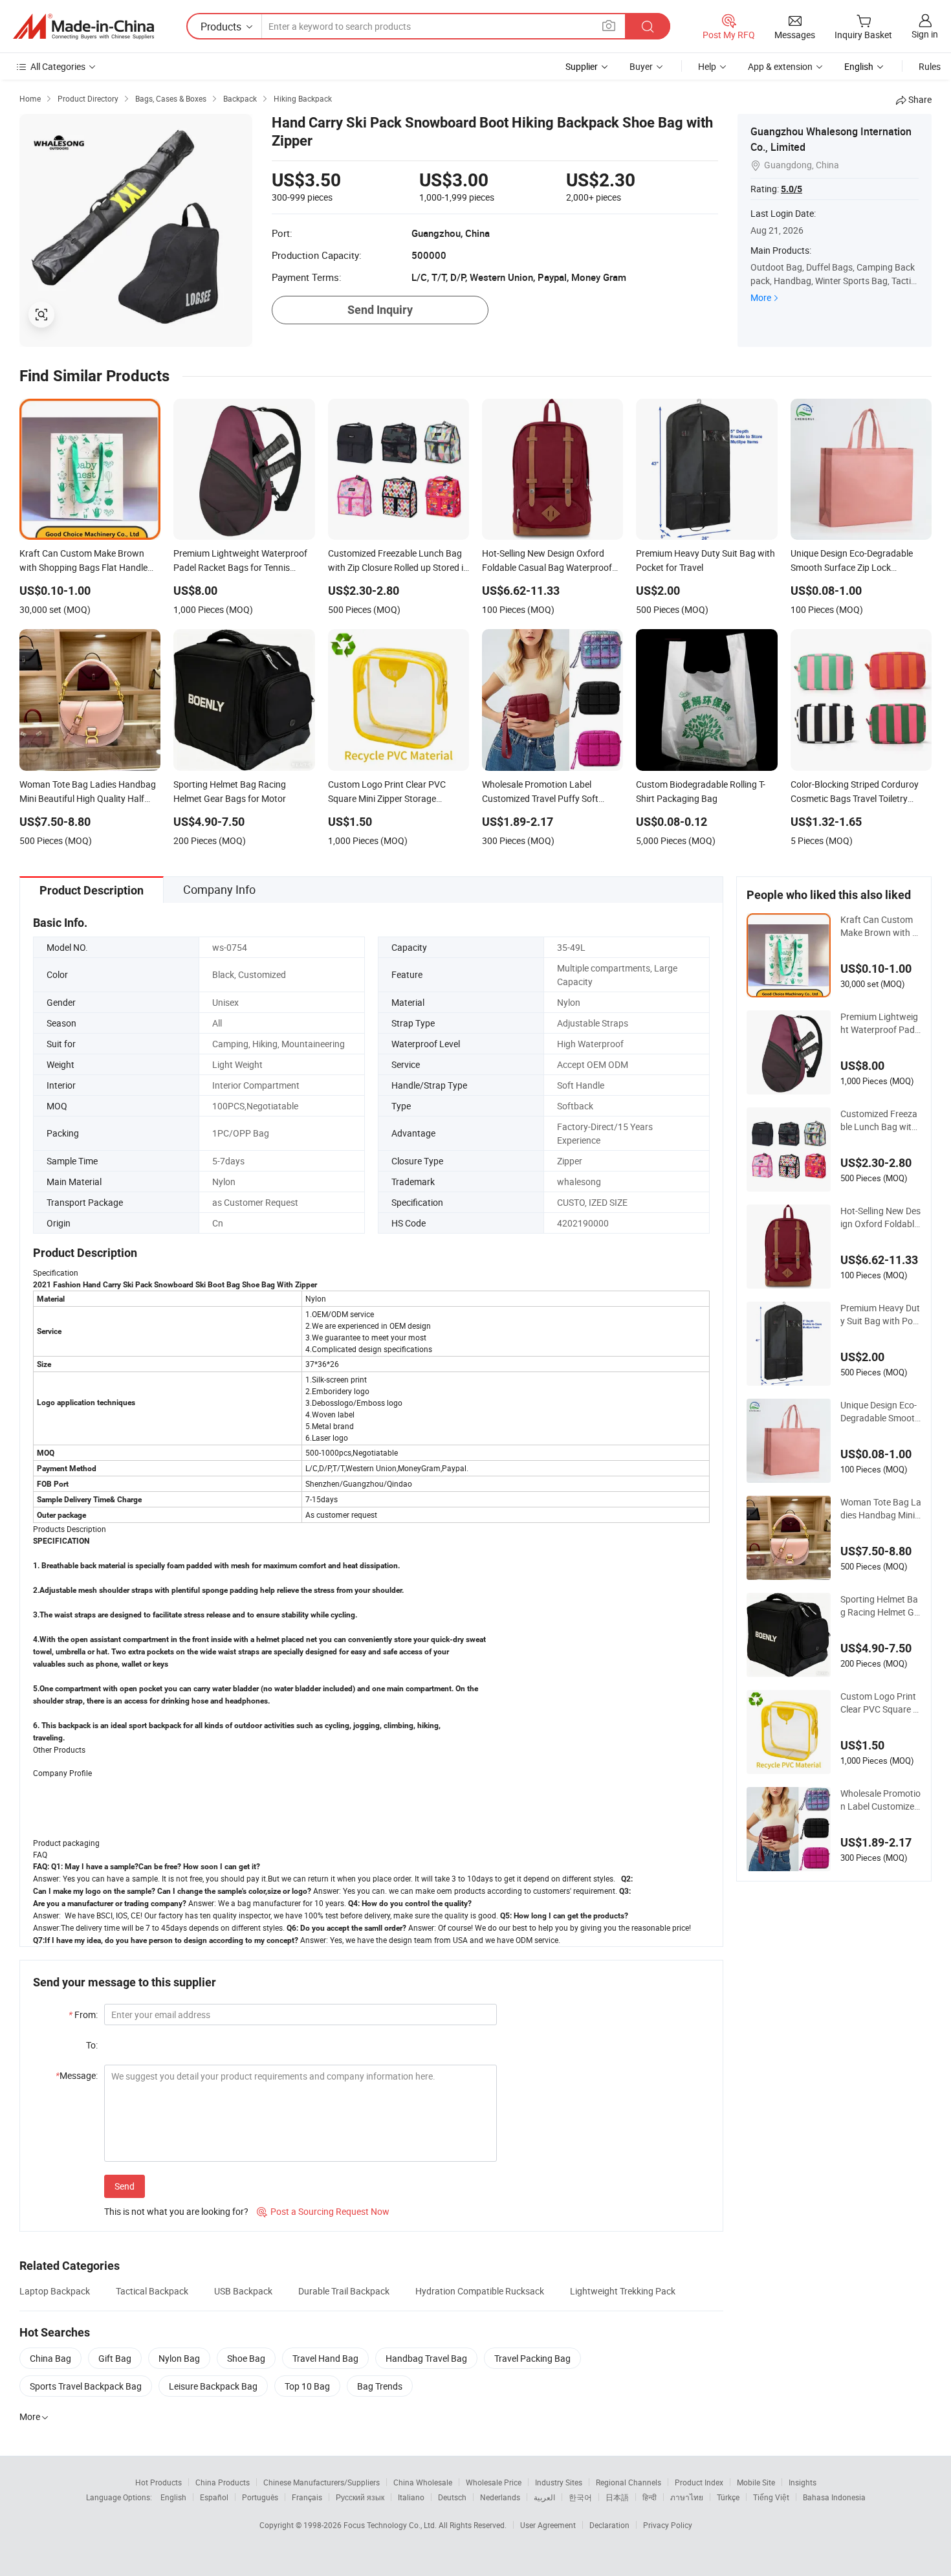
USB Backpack (243, 2291)
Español (214, 2497)
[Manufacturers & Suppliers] (83, 27)
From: (83, 2015)
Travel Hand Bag (325, 2358)
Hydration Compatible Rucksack (480, 2291)
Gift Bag (115, 2358)
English (173, 2497)
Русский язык (360, 2497)
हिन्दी (650, 2497)
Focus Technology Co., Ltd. (391, 2525)
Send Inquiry (380, 310)
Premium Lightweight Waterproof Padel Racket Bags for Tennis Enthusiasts (881, 1023)
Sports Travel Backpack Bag (86, 2386)
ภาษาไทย (687, 2497)
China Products (223, 2482)
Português (260, 2497)
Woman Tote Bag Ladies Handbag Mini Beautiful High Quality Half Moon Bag (881, 1509)
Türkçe (728, 2497)
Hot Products (158, 2482)
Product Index (699, 2482)
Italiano (411, 2497)
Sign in (925, 34)
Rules (930, 66)
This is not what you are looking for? (176, 2211)
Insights (803, 2482)
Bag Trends (380, 2386)
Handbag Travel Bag (426, 2358)
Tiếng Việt (771, 2497)
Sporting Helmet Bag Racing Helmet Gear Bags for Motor (880, 1606)
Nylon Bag (179, 2358)
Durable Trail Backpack (344, 2291)
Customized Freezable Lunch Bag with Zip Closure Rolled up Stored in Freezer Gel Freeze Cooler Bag (880, 1120)
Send (125, 2186)
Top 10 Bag (307, 2386)
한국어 (580, 2497)
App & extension (780, 66)
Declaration (609, 2525)
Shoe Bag (246, 2358)
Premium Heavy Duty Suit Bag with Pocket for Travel (880, 1315)
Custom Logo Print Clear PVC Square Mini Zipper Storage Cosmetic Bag (880, 1703)
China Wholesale (423, 2482)
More (761, 297)
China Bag (50, 2358)
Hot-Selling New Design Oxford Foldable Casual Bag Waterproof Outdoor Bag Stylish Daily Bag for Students (880, 1217)
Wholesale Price (494, 2482)
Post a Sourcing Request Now (323, 2211)
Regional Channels (629, 2482)
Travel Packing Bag (532, 2358)
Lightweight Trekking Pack (623, 2291)
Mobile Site (756, 2482)
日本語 (617, 2497)
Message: (77, 2075)
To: (92, 2045)
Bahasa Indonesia (834, 2497)
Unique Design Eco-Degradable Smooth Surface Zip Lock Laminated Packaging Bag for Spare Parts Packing (880, 1412)
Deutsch (452, 2497)
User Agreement (548, 2525)
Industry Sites (559, 2482)
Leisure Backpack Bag (213, 2386)
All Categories (58, 66)
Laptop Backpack (55, 2291)
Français (307, 2497)
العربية (544, 2497)
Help (707, 66)
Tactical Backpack (152, 2291)
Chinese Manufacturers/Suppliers (322, 2482)
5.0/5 (792, 189)
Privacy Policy (668, 2525)
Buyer (641, 66)
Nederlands (500, 2497)
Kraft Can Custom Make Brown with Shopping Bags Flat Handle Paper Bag (879, 926)
